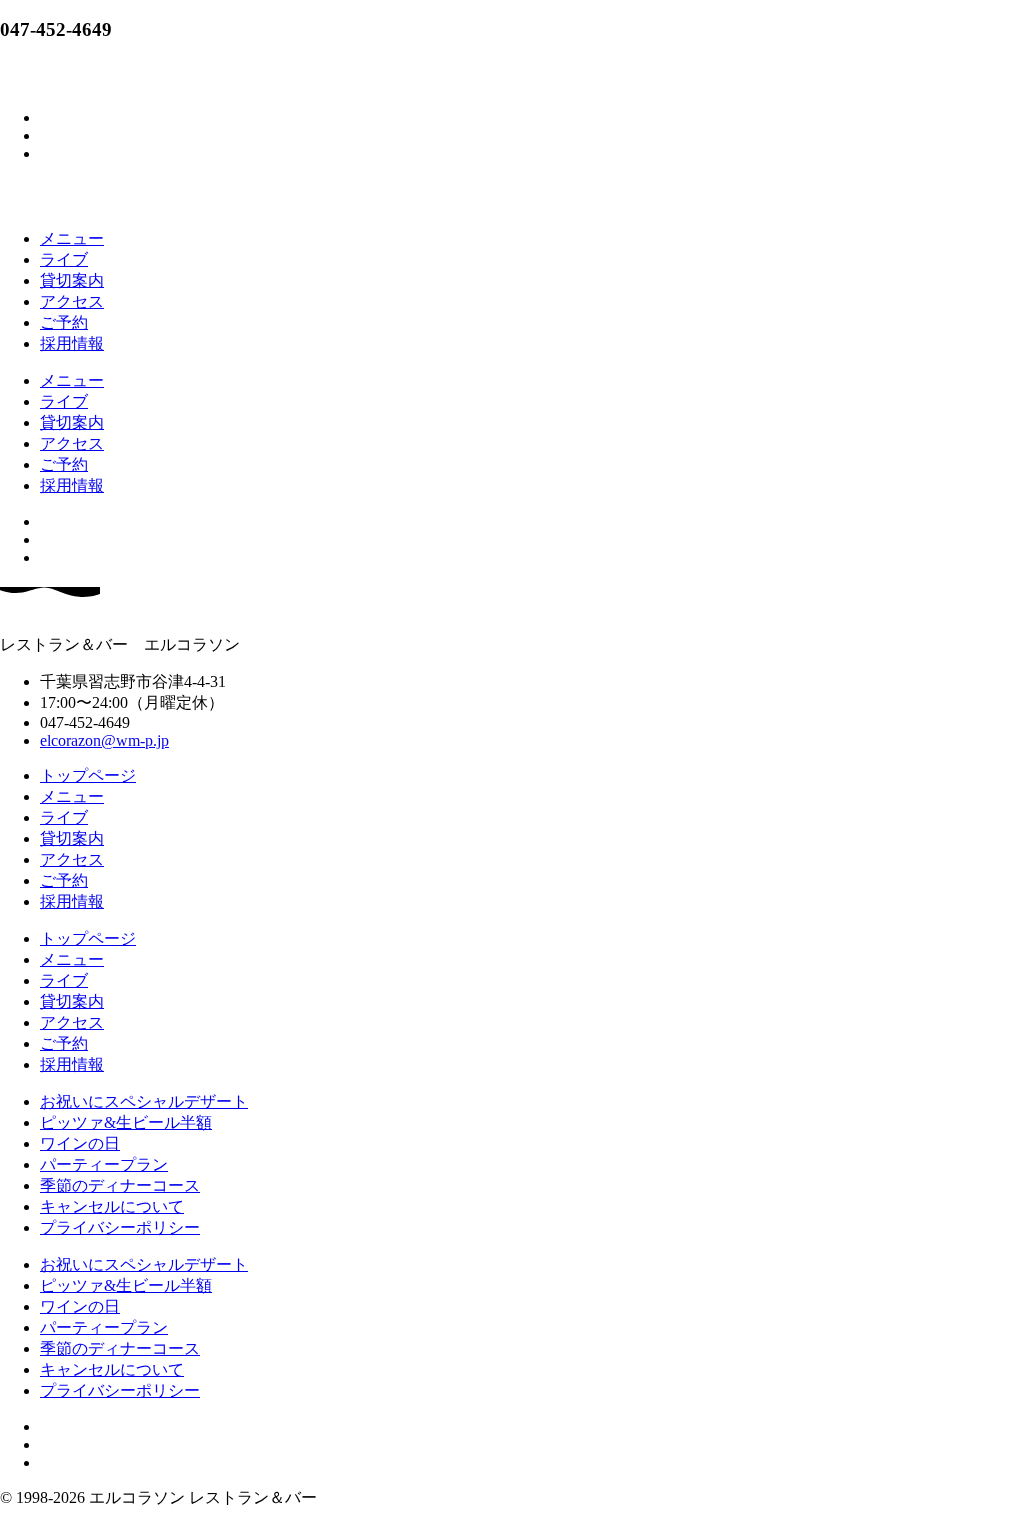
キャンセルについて (112, 1206)
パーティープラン (104, 1164)
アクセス (72, 301)
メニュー (72, 238)
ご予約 (64, 322)
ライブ (64, 259)
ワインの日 (80, 1143)
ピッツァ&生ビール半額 (126, 1122)
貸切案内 (72, 280)
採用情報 (72, 343)
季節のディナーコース (120, 1185)
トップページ (88, 775)
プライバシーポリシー (120, 1227)
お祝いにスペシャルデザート (144, 1101)
